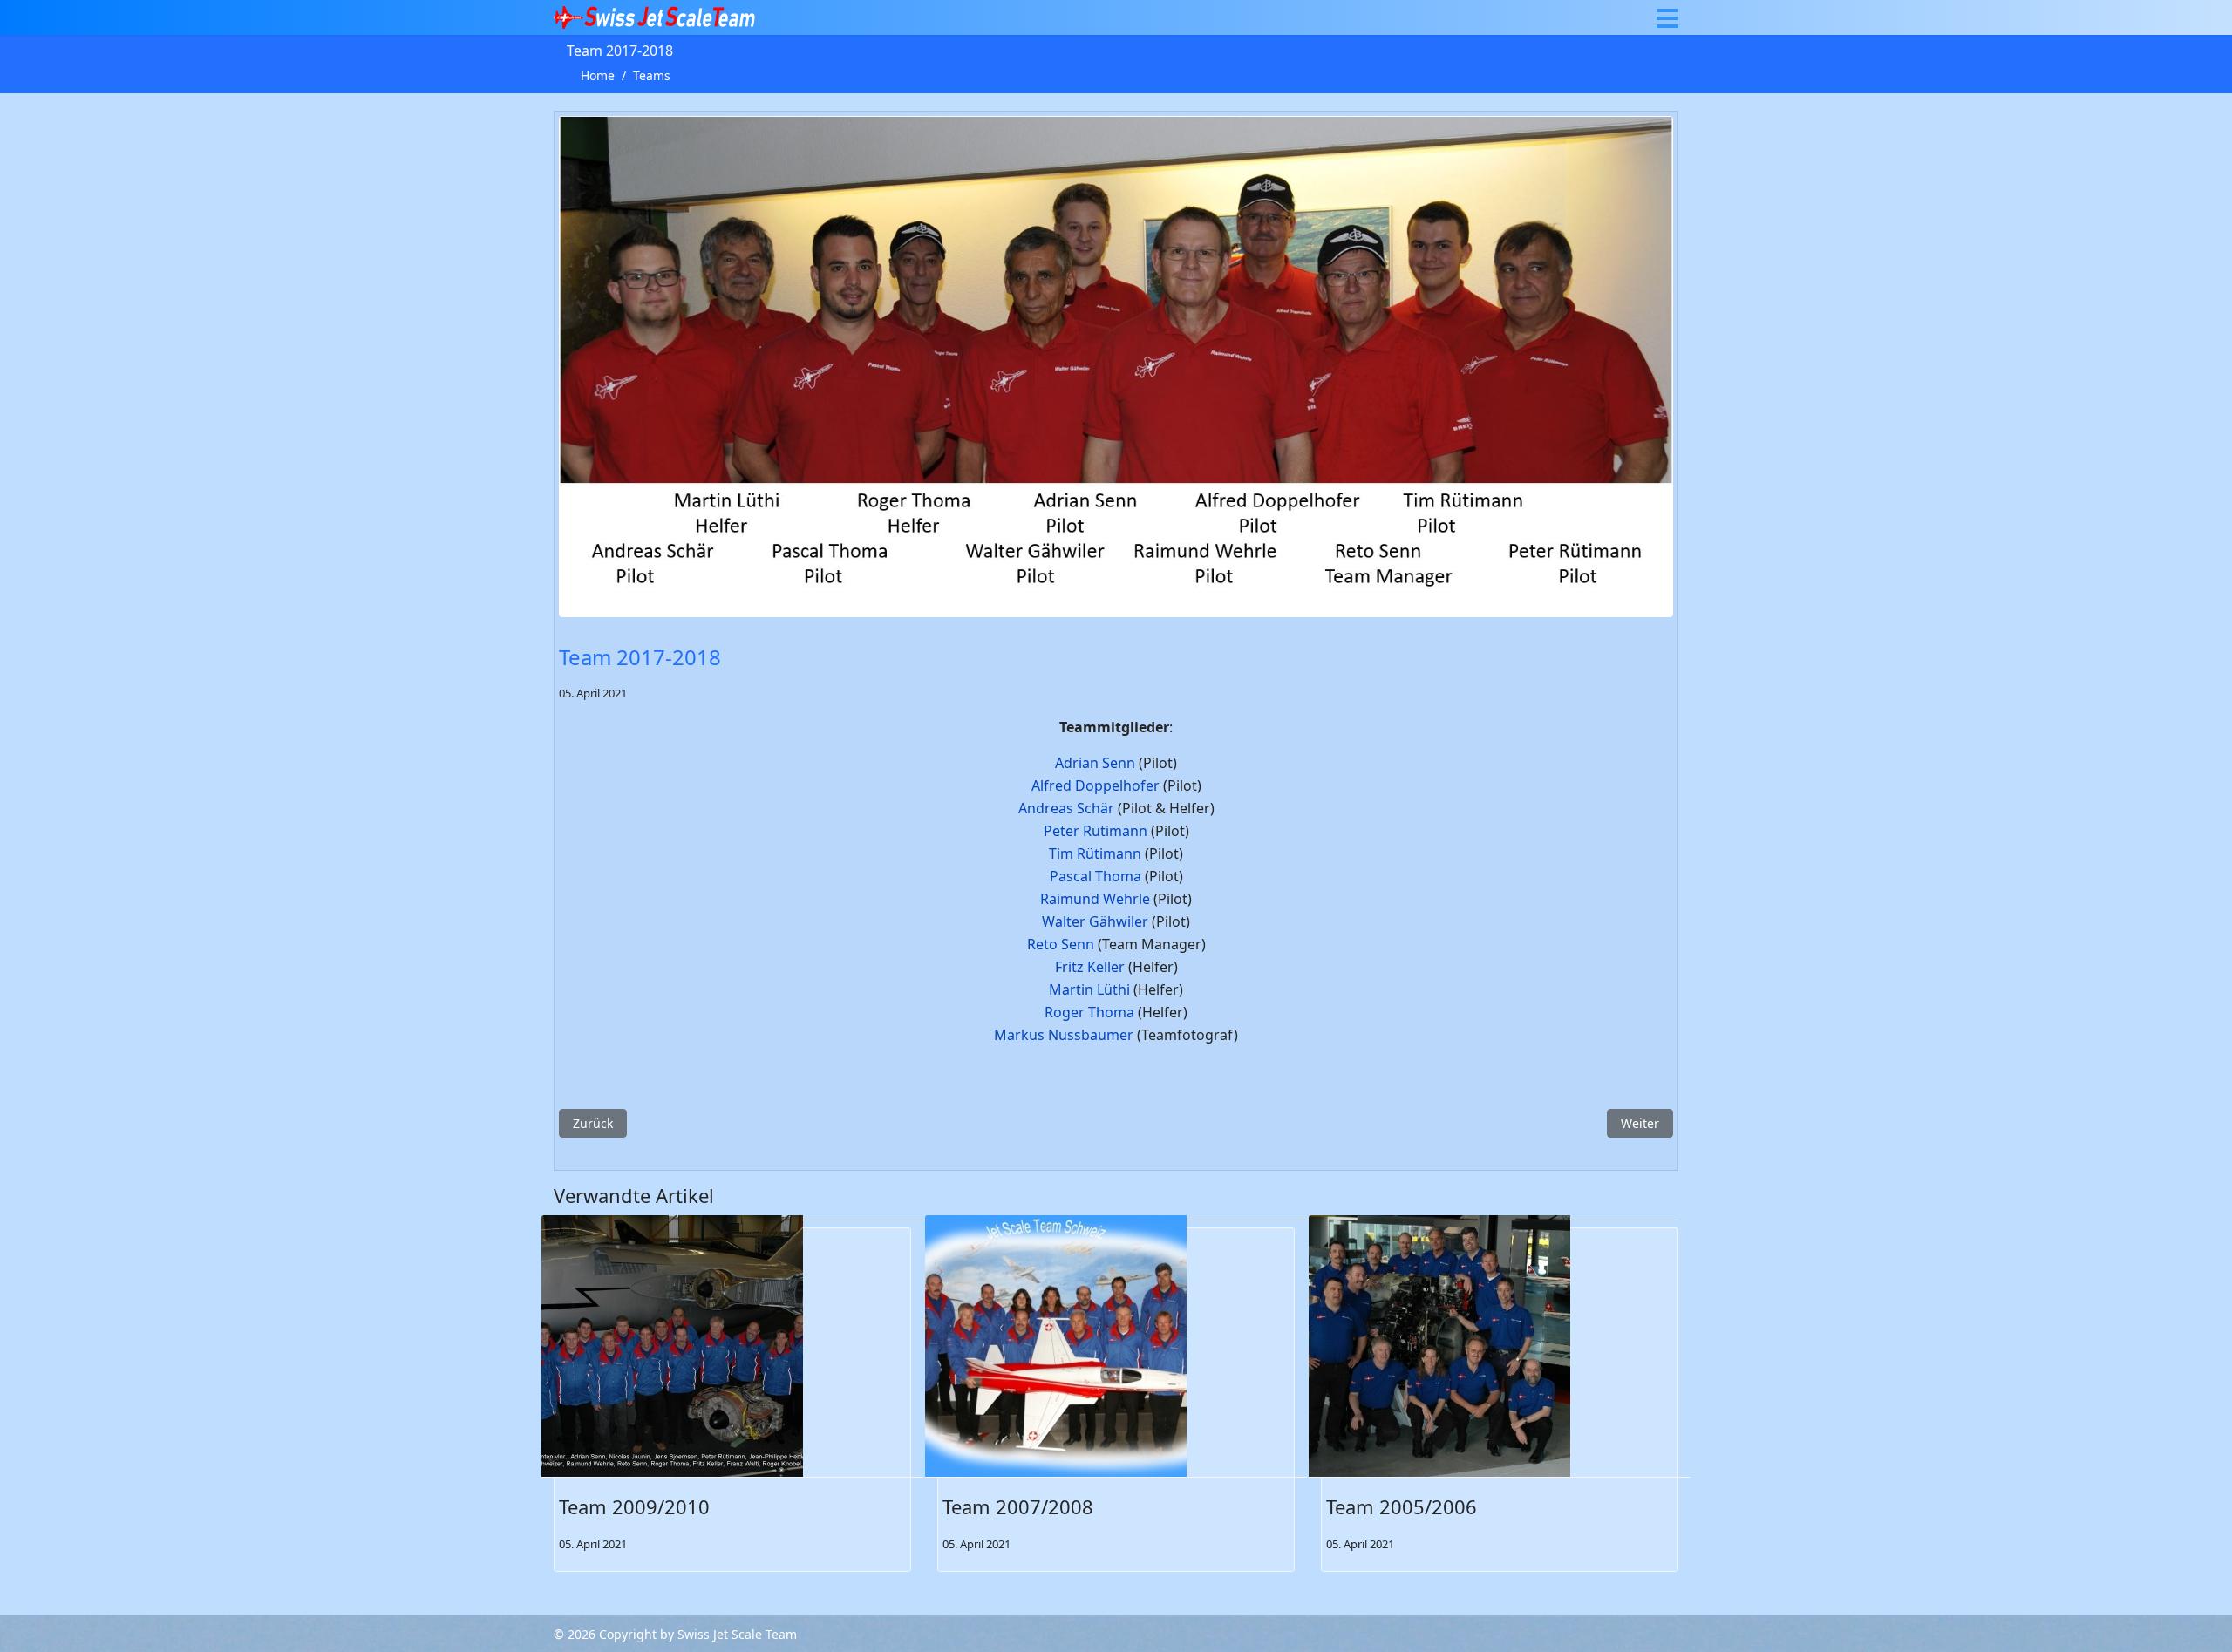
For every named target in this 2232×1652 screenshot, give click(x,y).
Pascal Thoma (1096, 876)
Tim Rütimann (1095, 853)
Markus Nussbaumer (1064, 1035)
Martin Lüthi (1089, 989)
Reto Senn (1061, 944)
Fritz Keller (1090, 967)
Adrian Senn (1095, 763)
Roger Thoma (1089, 1012)
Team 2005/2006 (1402, 1506)
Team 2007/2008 (1018, 1506)
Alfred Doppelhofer (1096, 785)
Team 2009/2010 (634, 1506)
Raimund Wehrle (1095, 899)
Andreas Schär (1066, 808)
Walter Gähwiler (1095, 921)
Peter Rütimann (1096, 831)
